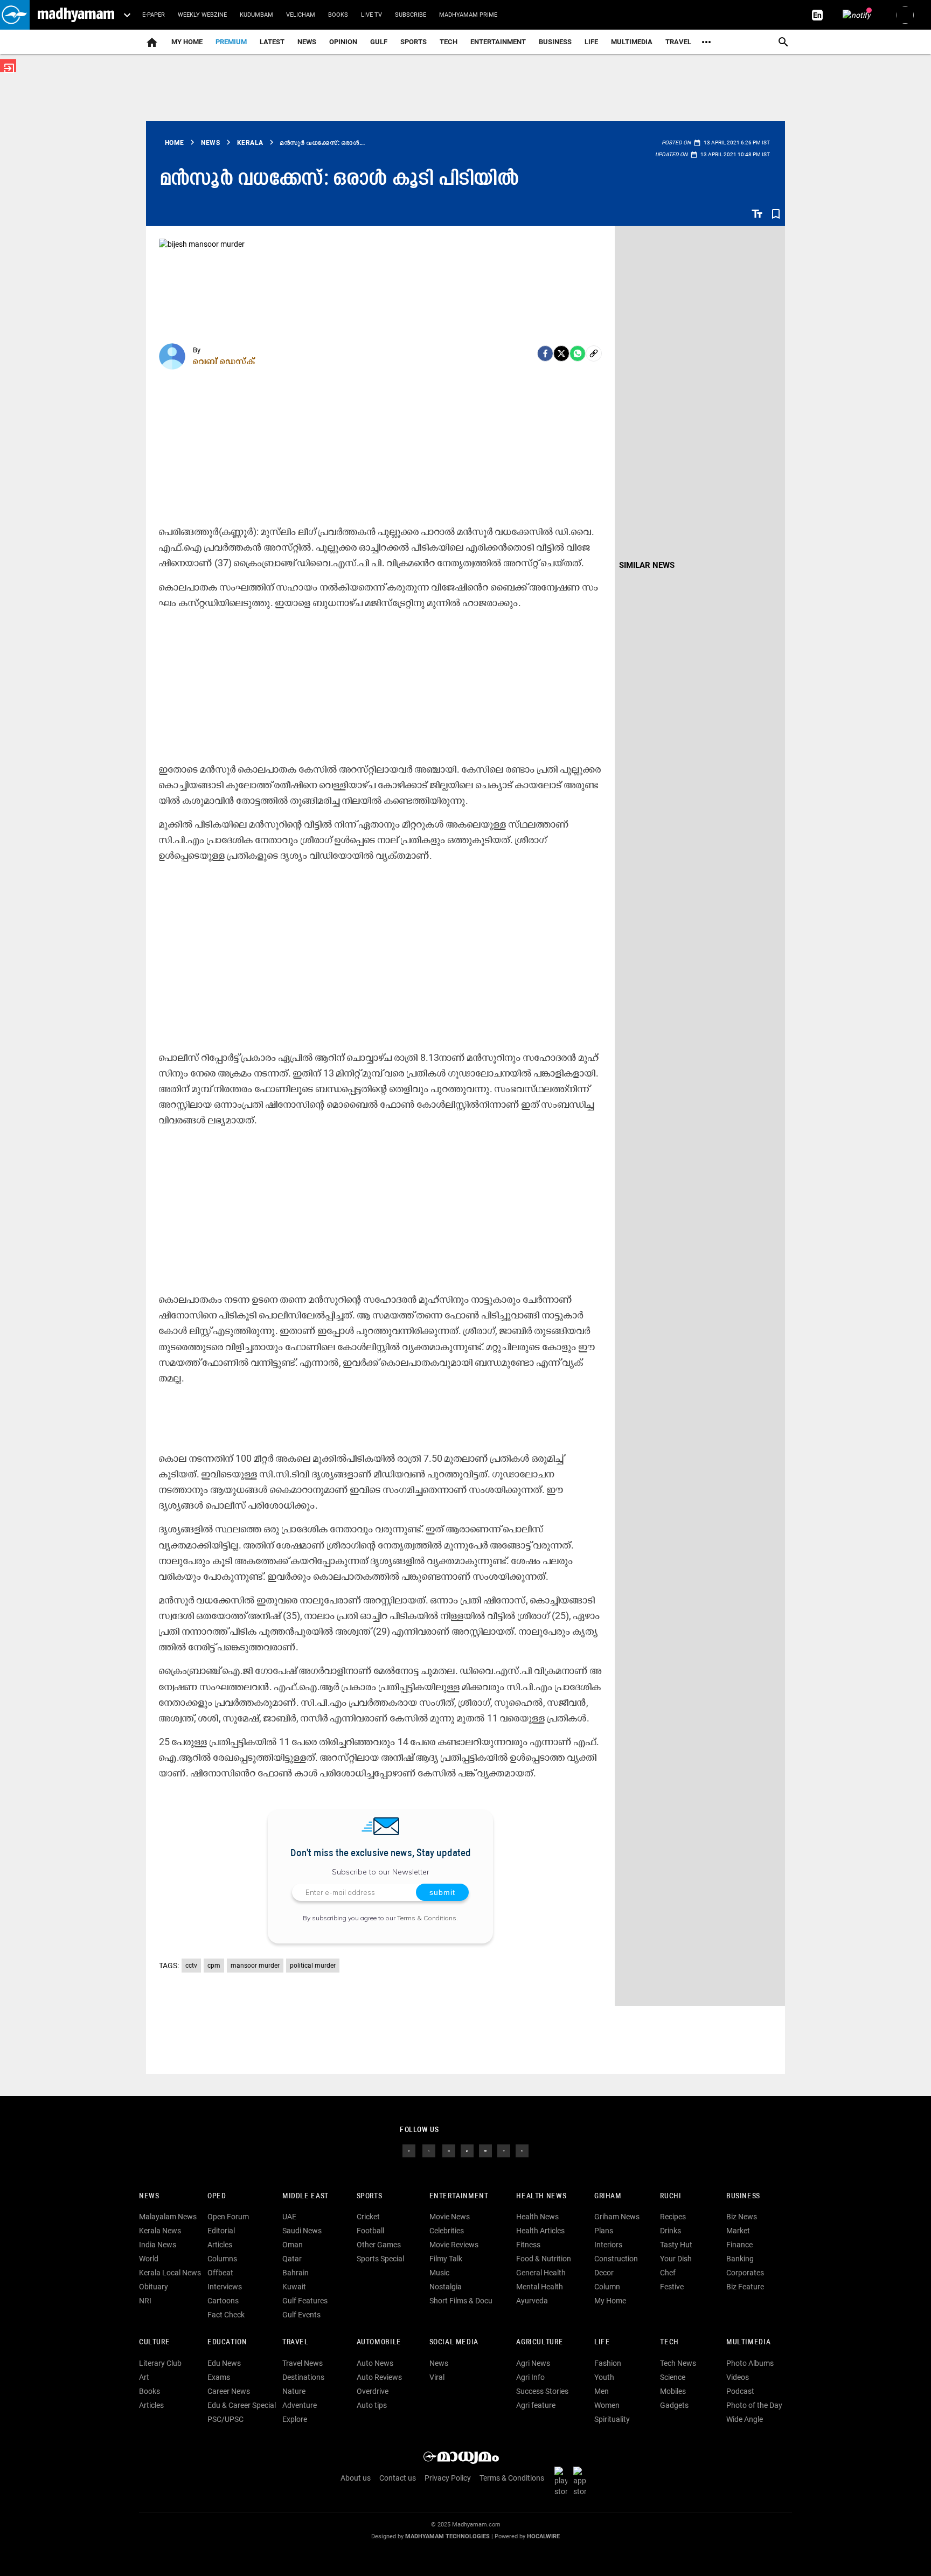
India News (158, 2245)
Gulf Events (301, 2315)
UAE (289, 2217)
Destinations (303, 2377)
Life (591, 42)
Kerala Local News (170, 2273)
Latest (272, 42)
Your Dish (676, 2259)
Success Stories (542, 2391)
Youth (604, 2377)
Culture (154, 2342)
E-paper (154, 15)
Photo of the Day (754, 2405)
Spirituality (612, 2419)
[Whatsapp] (578, 353)
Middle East (305, 2196)
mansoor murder (255, 1966)
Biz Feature (745, 2287)
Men (602, 2391)
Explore (295, 2419)
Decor (604, 2273)
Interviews (225, 2287)
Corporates (745, 2273)
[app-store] (582, 2481)
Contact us (398, 2478)
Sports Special (380, 2259)
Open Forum (228, 2217)
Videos (738, 2377)
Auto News (375, 2363)
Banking (740, 2259)
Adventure (300, 2405)
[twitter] (429, 2150)
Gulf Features (305, 2301)
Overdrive (373, 2391)
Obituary (154, 2287)
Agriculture (540, 2342)
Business (555, 42)
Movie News (450, 2217)
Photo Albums (750, 2363)
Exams (219, 2377)
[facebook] (545, 353)
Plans (604, 2231)
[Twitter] (561, 353)
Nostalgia (446, 2287)
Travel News (303, 2363)
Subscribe (411, 15)
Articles (220, 2245)
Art (144, 2377)
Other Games (379, 2245)
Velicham (301, 15)
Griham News (617, 2217)
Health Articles (540, 2231)
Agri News (533, 2363)
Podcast (740, 2391)
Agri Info (530, 2377)
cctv (191, 1966)
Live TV (371, 15)
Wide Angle (745, 2419)
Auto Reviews (379, 2377)
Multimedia (632, 42)
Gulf (379, 42)
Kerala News (160, 2231)
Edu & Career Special (242, 2405)
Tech (669, 2342)
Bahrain (296, 2273)
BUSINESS (743, 2196)
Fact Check (226, 2315)
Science (673, 2377)
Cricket (368, 2217)
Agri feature (536, 2405)
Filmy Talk (446, 2259)
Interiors (608, 2245)
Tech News (678, 2363)
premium (231, 42)
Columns (222, 2259)
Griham (608, 2196)
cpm (214, 1966)
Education (227, 2342)
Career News (229, 2391)
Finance (739, 2245)
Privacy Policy (448, 2478)
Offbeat (220, 2273)
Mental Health (540, 2287)
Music (439, 2273)
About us (356, 2478)
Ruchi (671, 2196)
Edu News (224, 2363)
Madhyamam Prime (468, 15)
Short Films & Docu (461, 2301)
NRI (145, 2301)
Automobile (379, 2342)
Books (338, 15)
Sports (414, 42)
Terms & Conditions (427, 1918)
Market (738, 2231)
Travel (678, 42)
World (149, 2259)
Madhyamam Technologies (447, 2536)
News (307, 42)
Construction (616, 2259)
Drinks (671, 2231)
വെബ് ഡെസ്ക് (224, 361)
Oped (217, 2196)
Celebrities (447, 2231)
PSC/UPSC (225, 2419)
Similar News (647, 565)
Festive (672, 2287)
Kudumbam (256, 15)
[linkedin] (467, 2150)
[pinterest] (522, 2150)
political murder (313, 1966)
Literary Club (160, 2363)
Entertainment (498, 42)
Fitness (528, 2245)
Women (607, 2405)
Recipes (673, 2217)
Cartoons (223, 2301)
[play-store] (563, 2481)
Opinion (343, 42)
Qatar (292, 2259)
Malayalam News (168, 2217)
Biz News (742, 2217)
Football (370, 2231)
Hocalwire (543, 2536)
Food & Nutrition (544, 2259)
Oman (293, 2245)
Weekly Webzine (202, 15)
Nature (294, 2391)
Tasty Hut (676, 2245)
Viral (437, 2377)
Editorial (221, 2231)
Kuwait (294, 2287)
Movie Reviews (454, 2245)
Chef (668, 2273)
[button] (15, 15)
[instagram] (449, 2150)
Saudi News (302, 2231)
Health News (541, 2196)
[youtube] (485, 2150)
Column (607, 2287)
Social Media (454, 2342)
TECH (449, 42)
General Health (541, 2273)
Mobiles (673, 2391)
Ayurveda (532, 2301)
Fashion (608, 2363)
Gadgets (674, 2405)
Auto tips (372, 2405)
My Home (187, 42)
